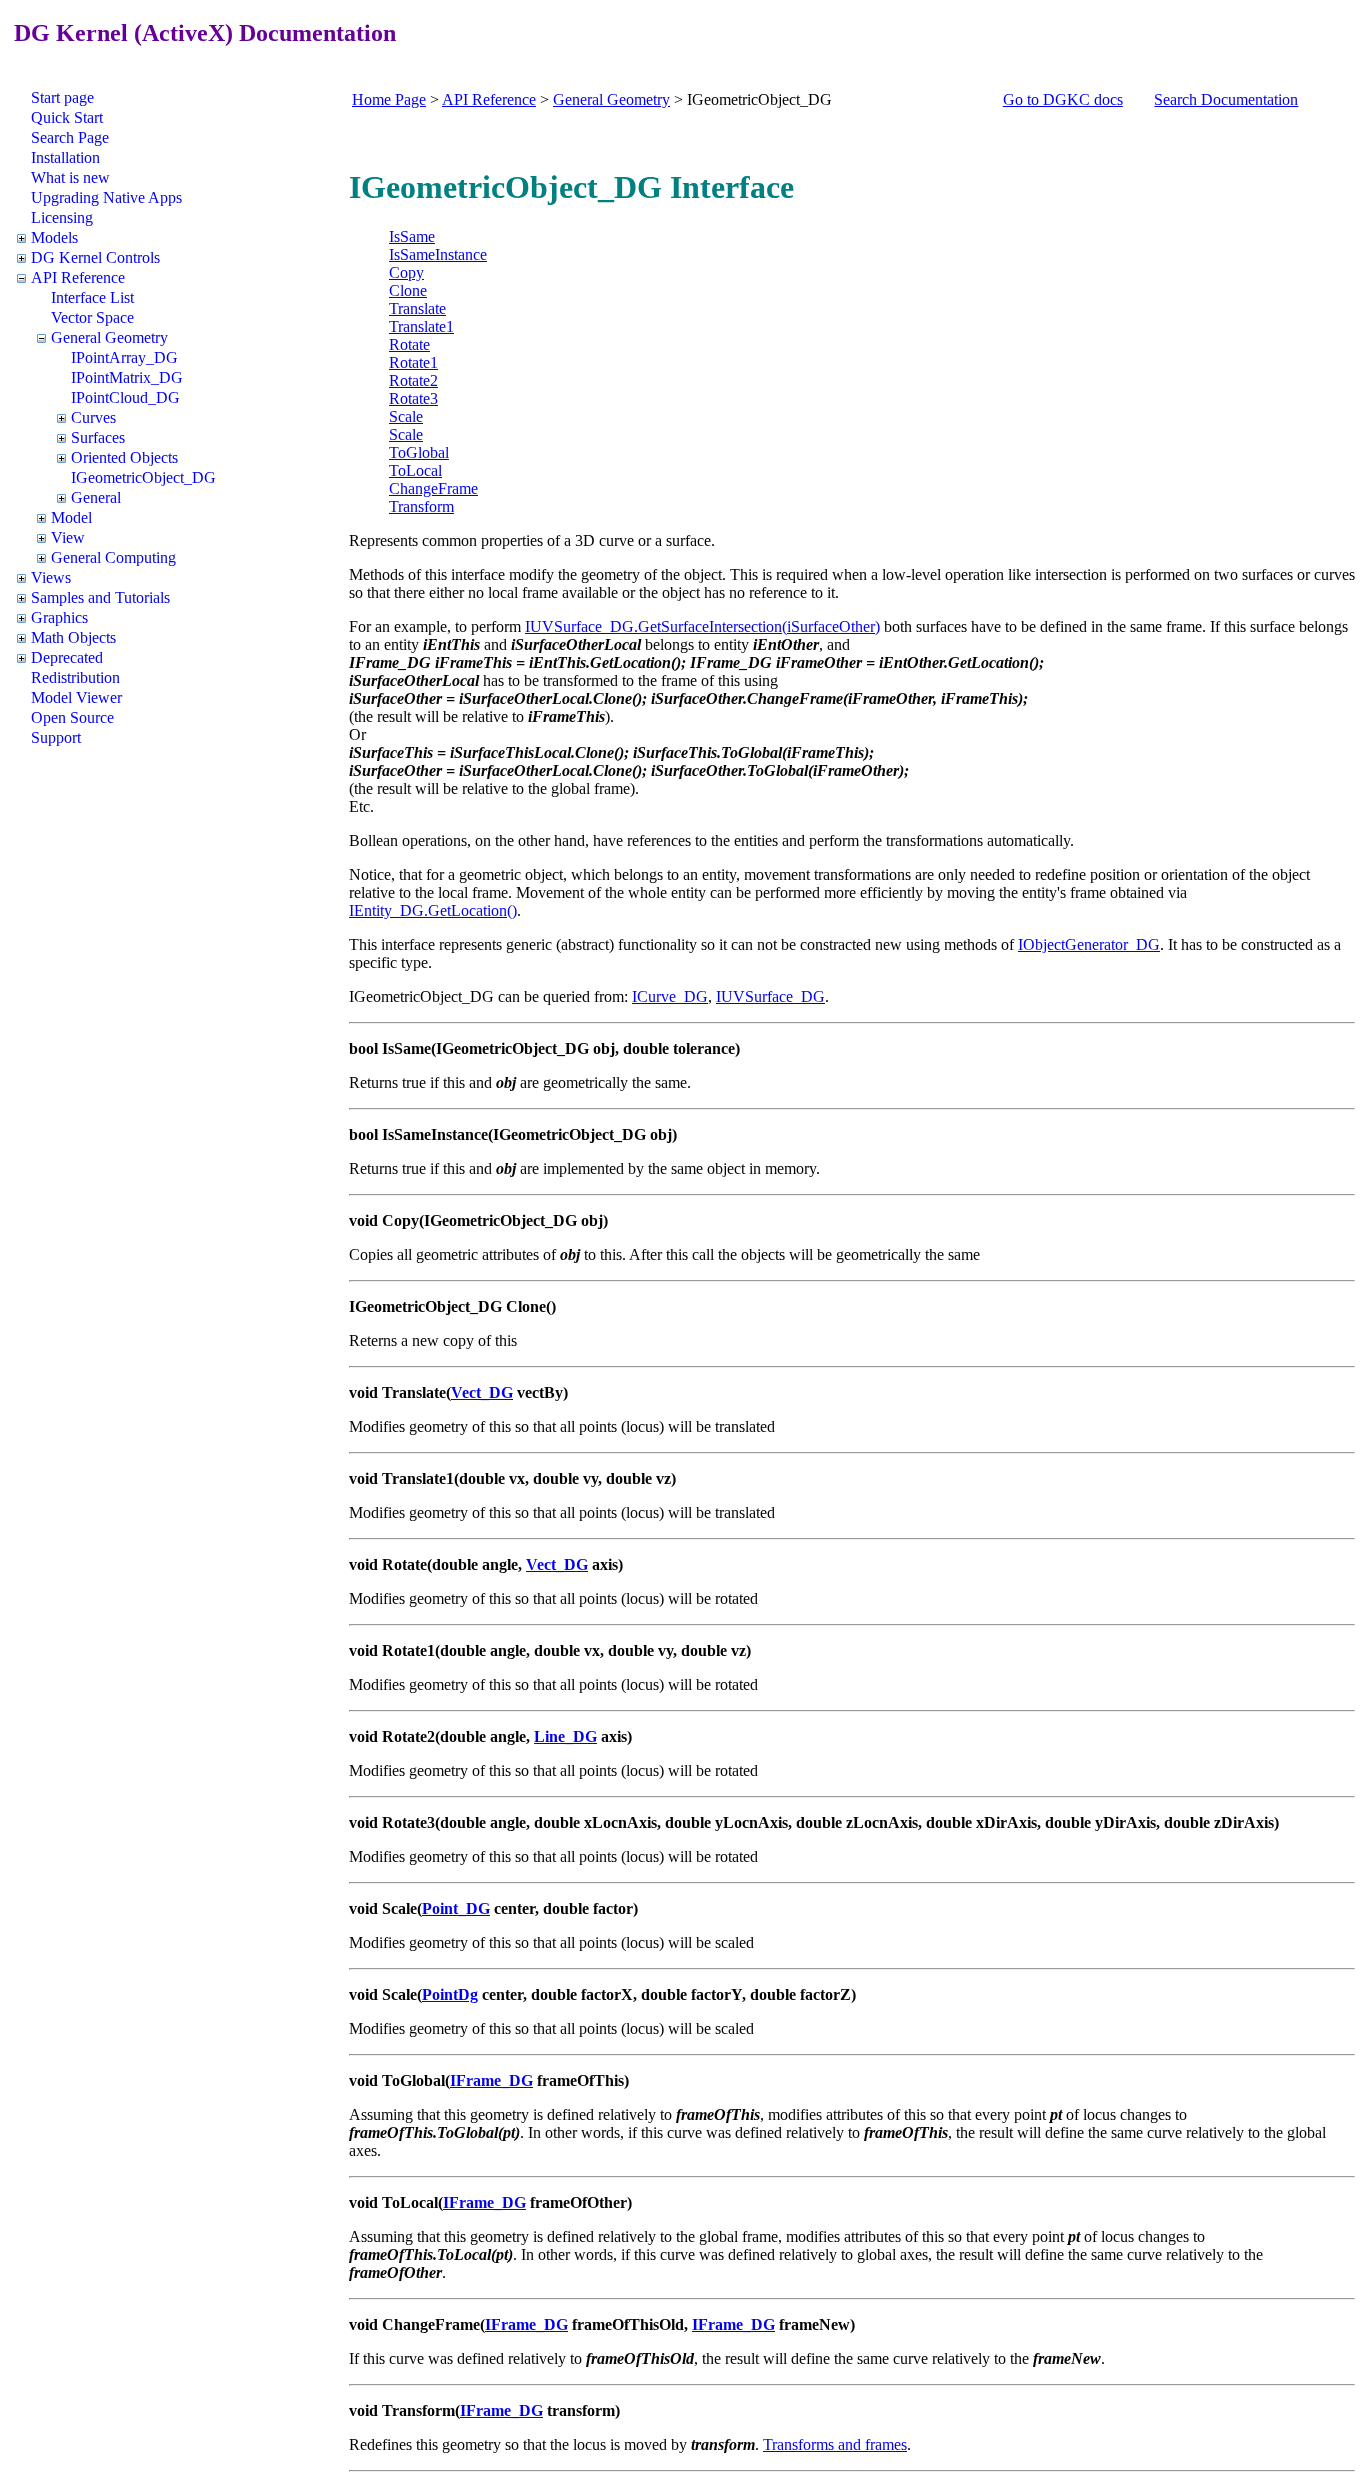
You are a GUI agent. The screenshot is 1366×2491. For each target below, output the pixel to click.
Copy (406, 272)
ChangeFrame (433, 488)
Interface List (92, 297)
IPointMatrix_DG (127, 377)
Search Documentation (1226, 99)
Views (51, 577)
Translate (417, 308)
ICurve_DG (670, 996)
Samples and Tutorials (100, 597)
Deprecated (67, 657)
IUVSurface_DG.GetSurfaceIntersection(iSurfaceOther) (702, 626)
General (96, 497)
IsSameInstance (438, 254)
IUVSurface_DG (770, 996)
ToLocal (415, 470)
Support (56, 737)
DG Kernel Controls (95, 257)
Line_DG (565, 1736)
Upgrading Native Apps (106, 197)
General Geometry (109, 337)
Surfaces (98, 437)
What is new (70, 177)
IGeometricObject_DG (143, 477)
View (68, 537)
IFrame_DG (491, 2080)
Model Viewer (76, 697)
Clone (408, 290)
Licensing (62, 217)
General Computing (113, 557)
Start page (62, 97)
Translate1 (421, 326)
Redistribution (75, 677)
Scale (406, 416)
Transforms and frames (835, 2444)
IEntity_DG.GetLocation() (433, 910)
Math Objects (73, 637)
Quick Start (67, 117)
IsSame (412, 236)
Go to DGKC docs (1063, 99)
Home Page (389, 99)
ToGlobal (419, 452)
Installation (65, 157)
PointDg (450, 1994)
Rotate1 (413, 362)
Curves (93, 417)
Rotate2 (413, 380)
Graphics (59, 617)
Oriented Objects (124, 457)
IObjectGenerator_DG (1089, 944)
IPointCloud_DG (125, 397)
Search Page (70, 137)
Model (71, 517)
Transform (421, 506)
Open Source (72, 717)
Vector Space (92, 317)
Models (54, 237)
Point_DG (456, 1908)
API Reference (78, 277)
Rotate (409, 344)
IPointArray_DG (124, 357)
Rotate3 (413, 398)
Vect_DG (482, 1392)
